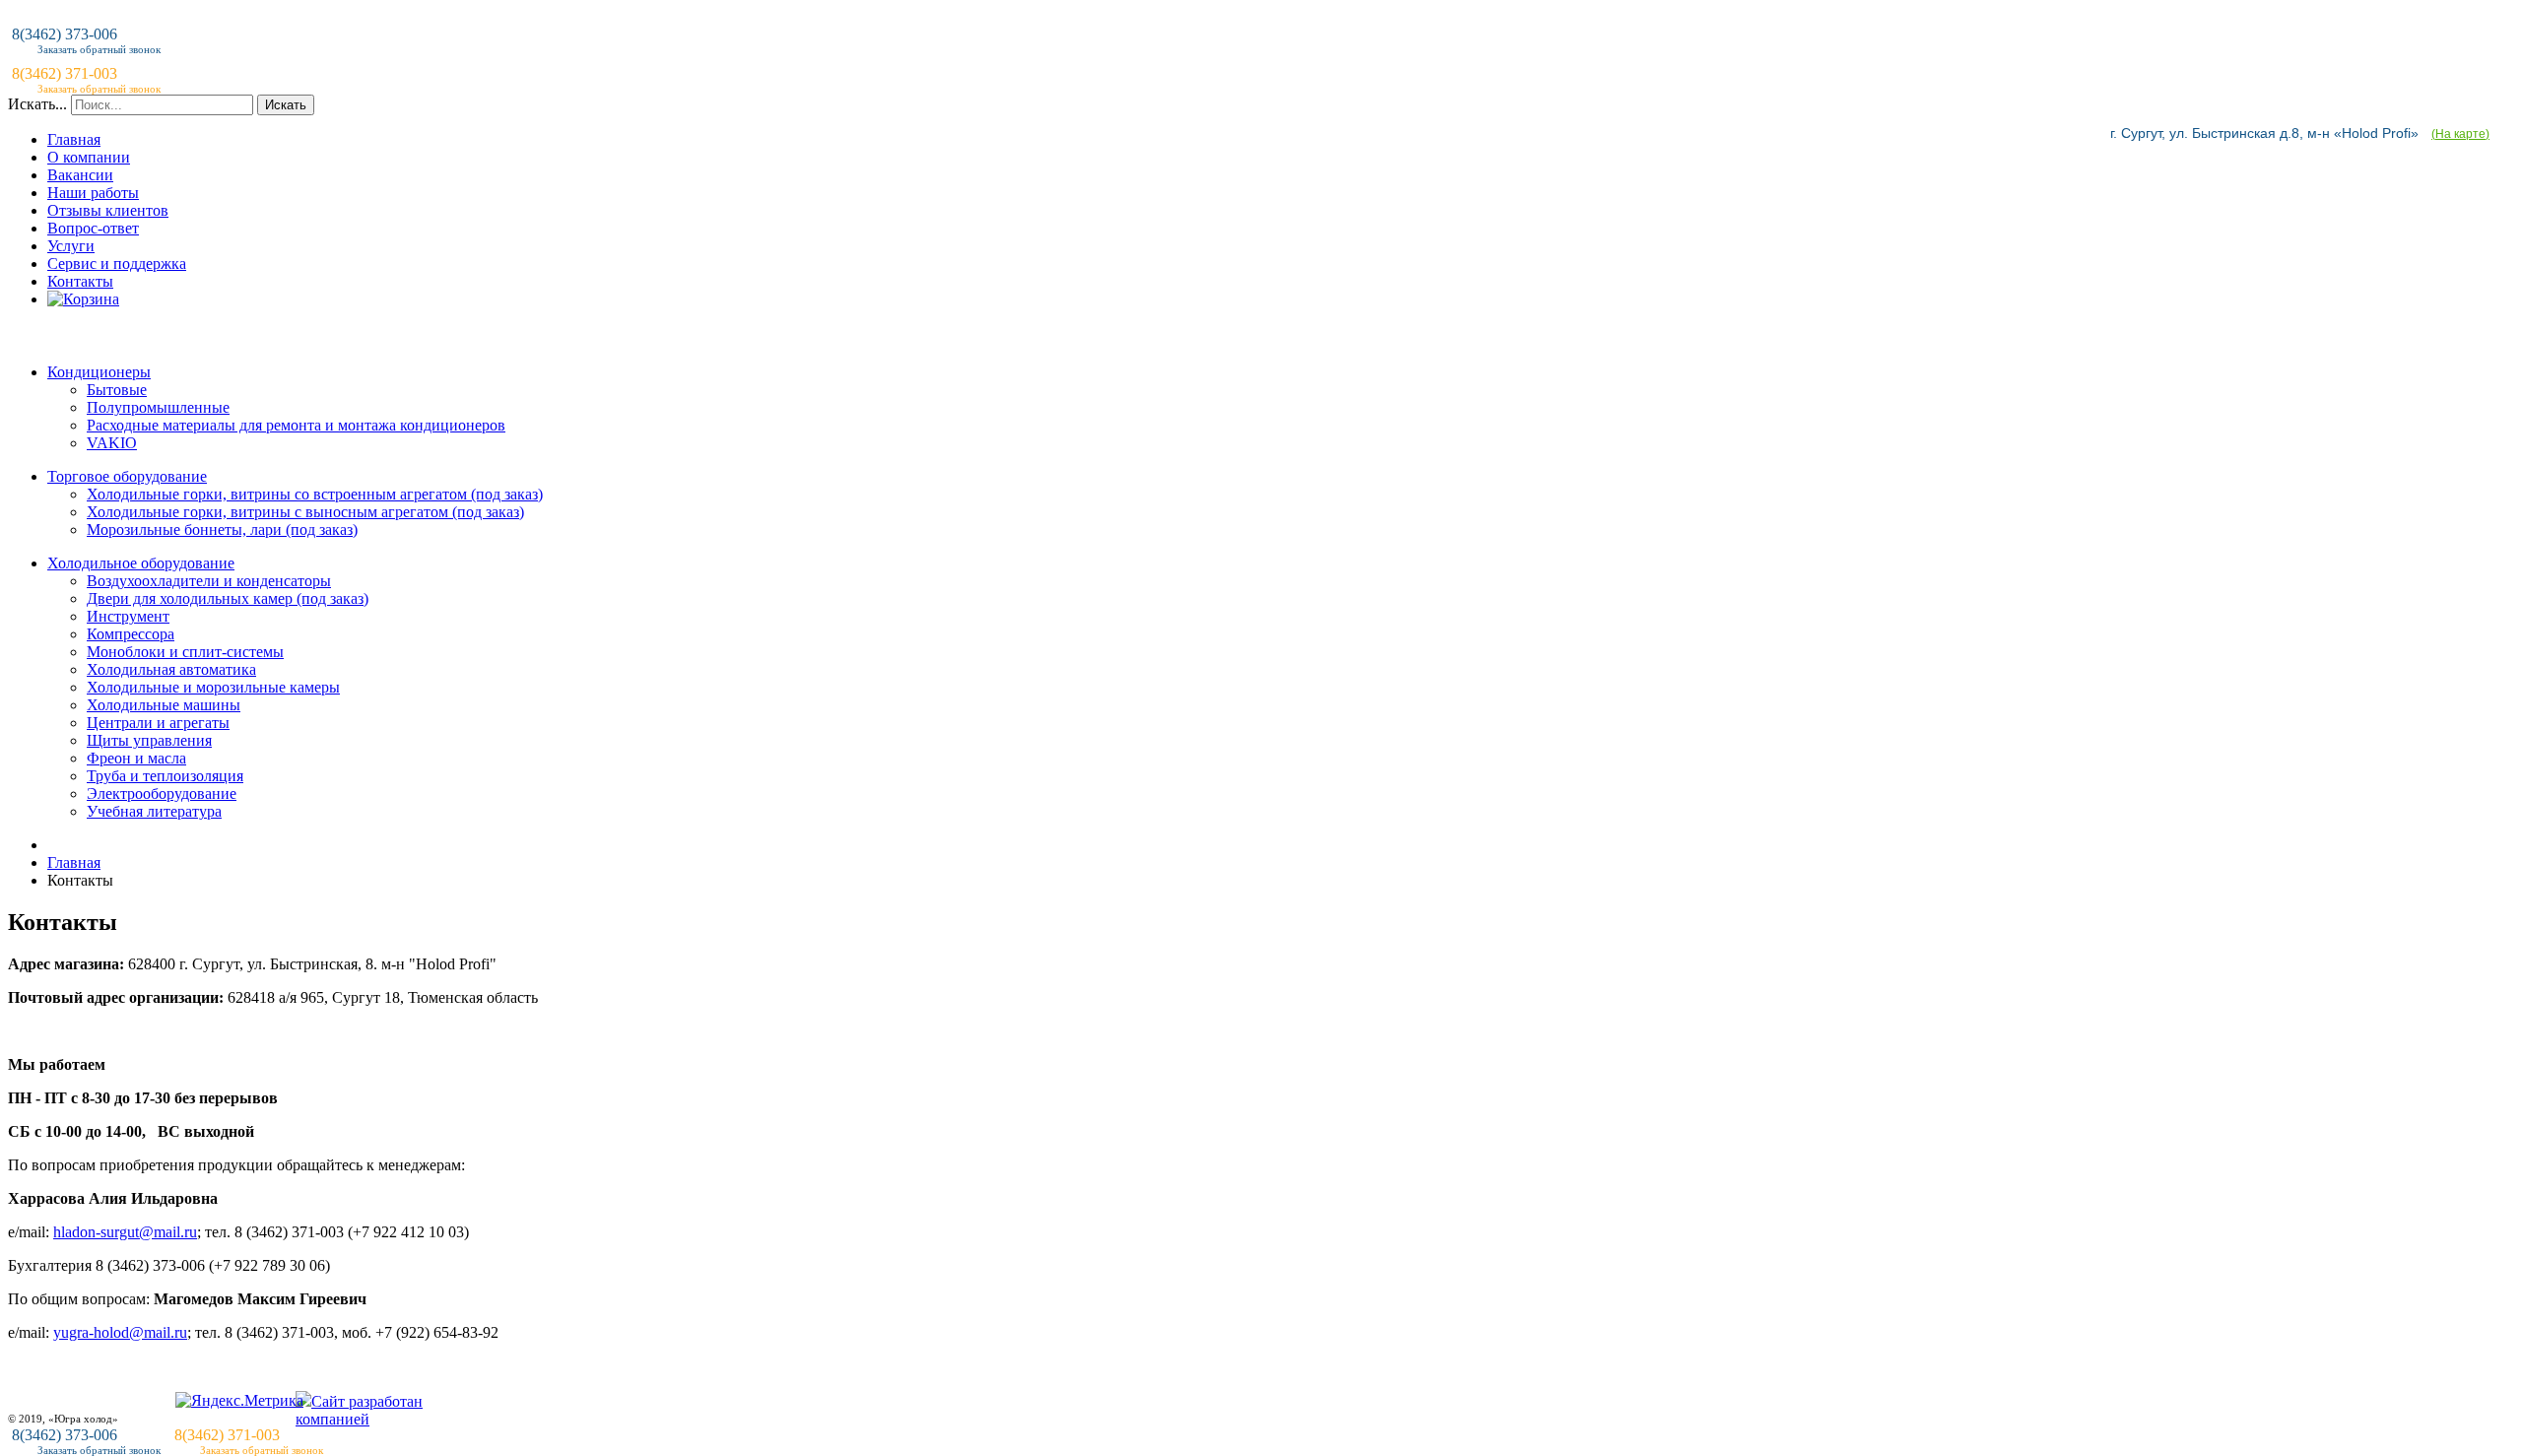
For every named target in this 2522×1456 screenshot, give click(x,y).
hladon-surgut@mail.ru (125, 1232)
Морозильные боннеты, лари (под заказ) (222, 529)
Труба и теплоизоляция (165, 776)
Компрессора (131, 634)
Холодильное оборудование (141, 563)
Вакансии (80, 175)
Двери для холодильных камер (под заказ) (228, 598)
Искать (286, 105)
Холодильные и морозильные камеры (213, 687)
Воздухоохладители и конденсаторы (209, 581)
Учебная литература (154, 811)
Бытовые (117, 390)
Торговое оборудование (127, 476)
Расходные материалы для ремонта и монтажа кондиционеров (296, 425)
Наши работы (93, 193)
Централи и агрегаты (158, 723)
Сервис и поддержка (117, 264)
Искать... (37, 104)
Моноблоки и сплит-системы (185, 652)
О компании (89, 157)
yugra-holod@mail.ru (120, 1332)
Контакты (80, 281)
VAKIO (112, 443)
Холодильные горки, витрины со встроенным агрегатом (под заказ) (315, 494)
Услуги (71, 246)
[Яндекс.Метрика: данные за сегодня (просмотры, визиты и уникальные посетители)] (239, 1401)
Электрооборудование (162, 794)
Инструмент (128, 616)
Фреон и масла (136, 758)
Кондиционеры (99, 372)
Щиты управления (149, 740)
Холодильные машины (164, 705)
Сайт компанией (359, 1410)
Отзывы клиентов (108, 210)
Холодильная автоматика (171, 669)
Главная (74, 139)
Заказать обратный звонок (99, 1450)
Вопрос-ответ (93, 228)
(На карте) (2460, 134)
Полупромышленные (158, 407)
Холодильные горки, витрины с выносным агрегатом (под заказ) (305, 512)
